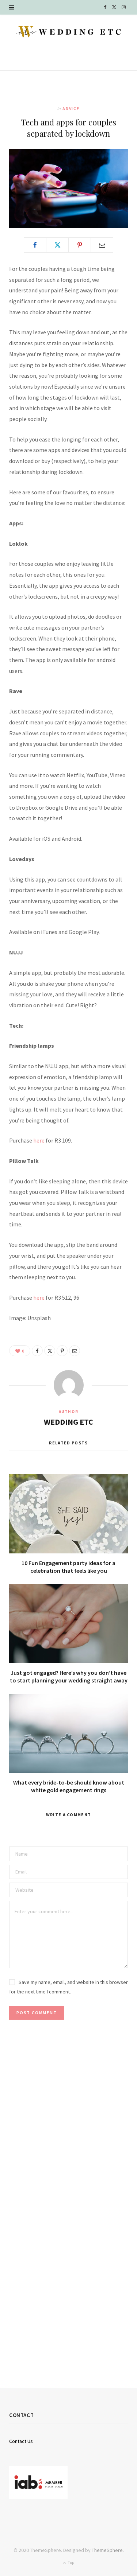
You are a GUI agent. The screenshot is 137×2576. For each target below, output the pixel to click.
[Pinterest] (80, 245)
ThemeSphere (107, 2550)
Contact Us (21, 2441)
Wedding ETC (68, 1422)
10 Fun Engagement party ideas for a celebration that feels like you (68, 1567)
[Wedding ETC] (68, 32)
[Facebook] (35, 245)
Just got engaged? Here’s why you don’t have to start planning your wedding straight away (69, 1677)
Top (71, 2562)
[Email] (102, 245)
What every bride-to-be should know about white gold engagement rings (69, 1786)
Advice (71, 108)
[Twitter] (57, 245)
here (39, 1140)
